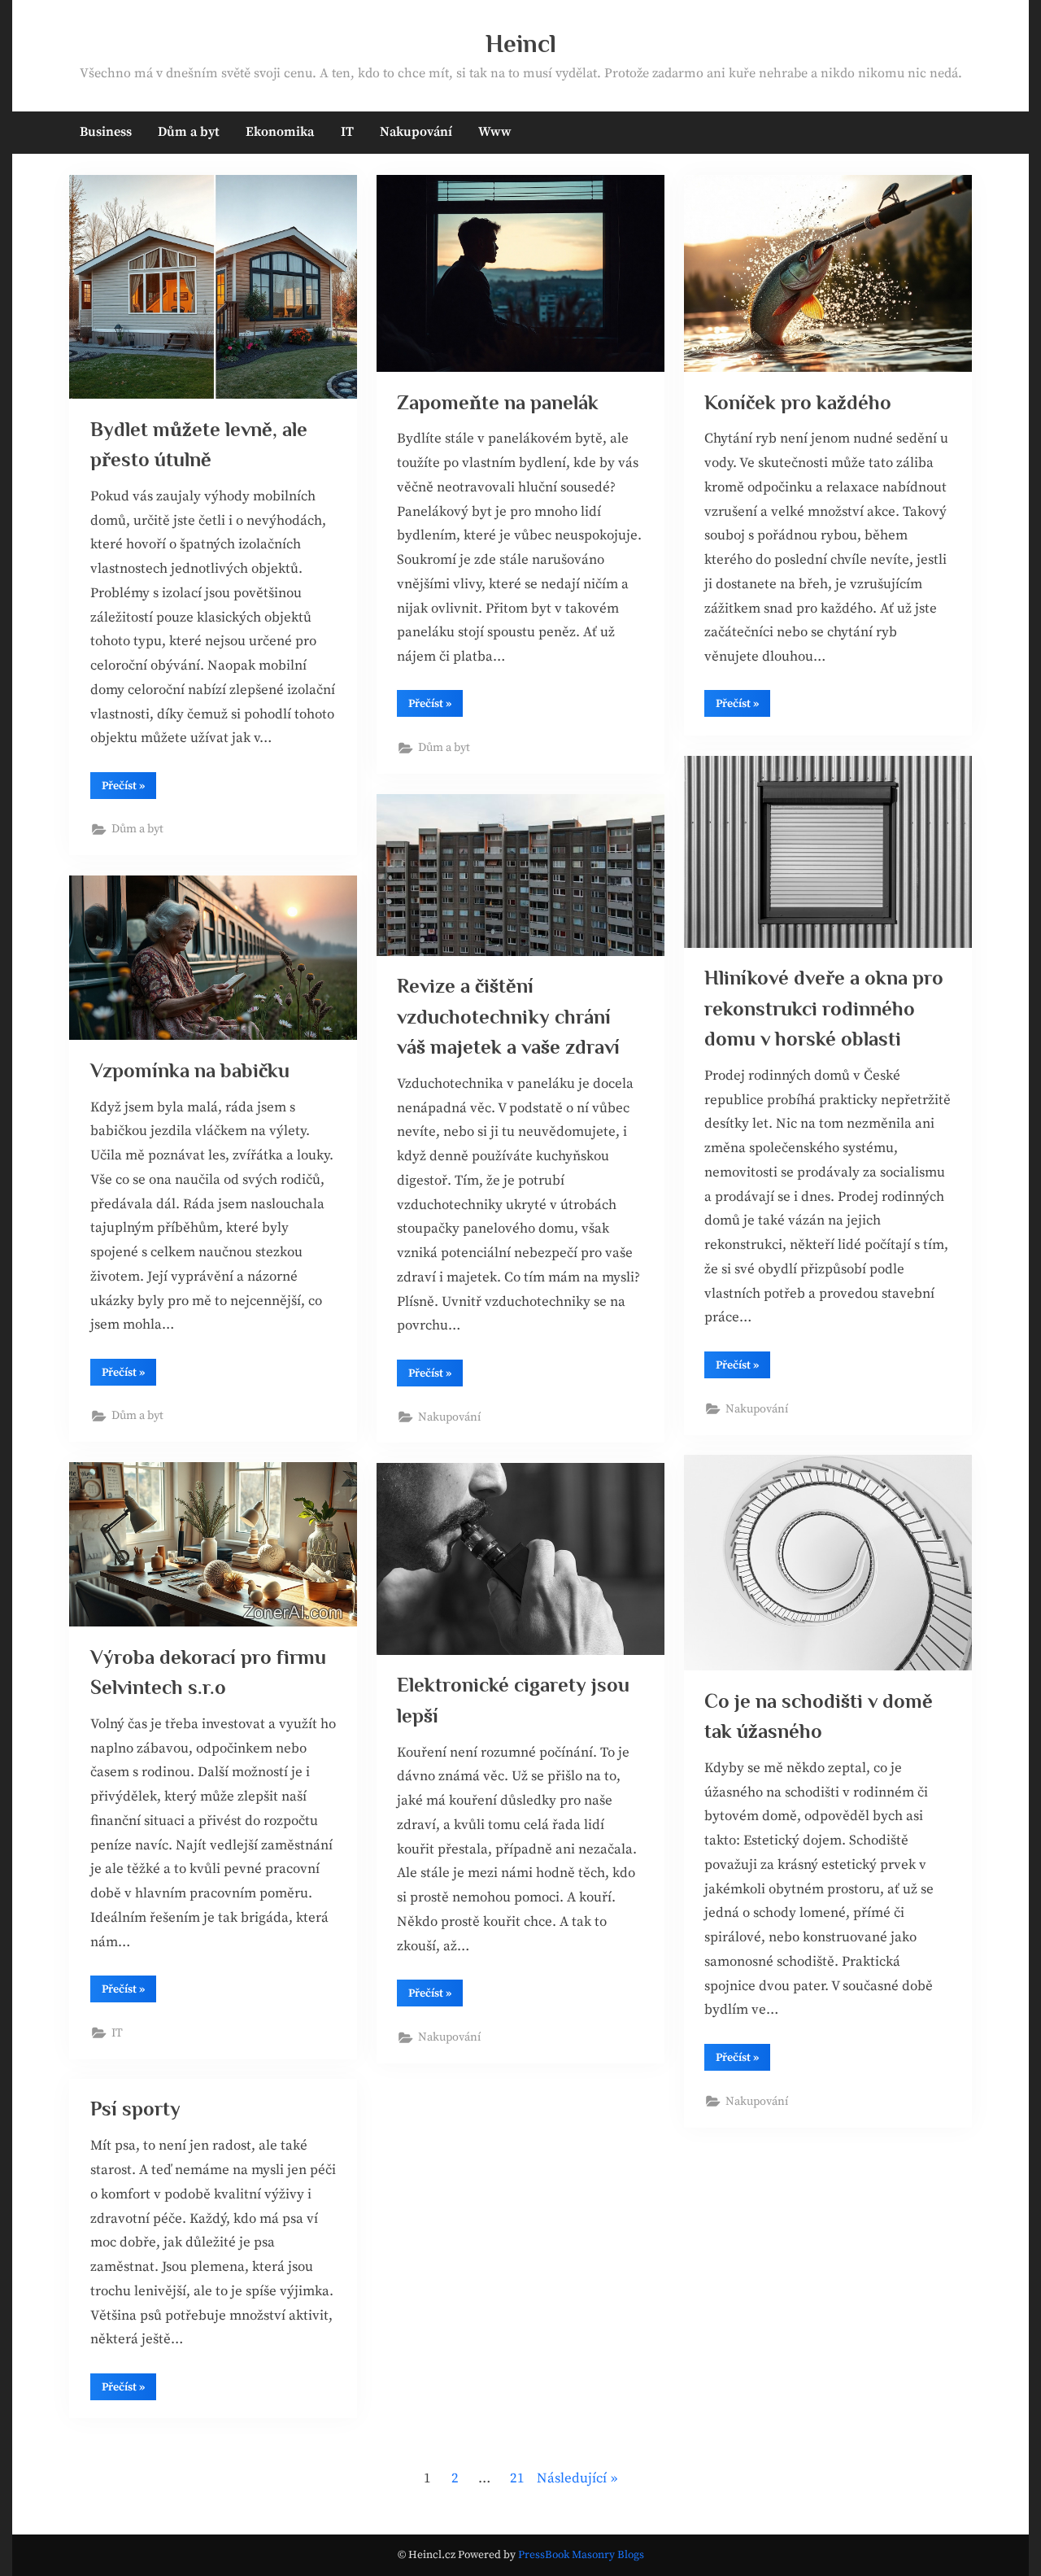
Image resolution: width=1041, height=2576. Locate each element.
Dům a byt (189, 132)
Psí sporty (135, 2109)
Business (106, 132)
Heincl (521, 44)
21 (517, 2478)
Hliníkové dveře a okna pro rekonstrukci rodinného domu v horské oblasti (824, 1008)
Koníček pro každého (798, 402)
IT (347, 132)
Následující (572, 2478)
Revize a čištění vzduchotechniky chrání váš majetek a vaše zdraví (508, 1016)
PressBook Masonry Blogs (581, 2555)
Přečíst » (129, 788)
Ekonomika (280, 132)
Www (495, 132)
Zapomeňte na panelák (498, 402)
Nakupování (416, 132)
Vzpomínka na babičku (190, 1070)
